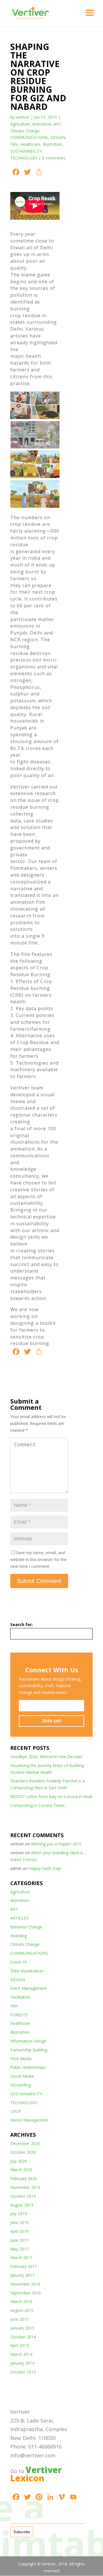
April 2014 (19, 2345)
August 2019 (22, 2205)
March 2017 (21, 2257)
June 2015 (19, 2319)
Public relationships (28, 2067)
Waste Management (29, 2120)
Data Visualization (27, 1971)
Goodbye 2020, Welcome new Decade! (46, 1757)
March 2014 (21, 2354)
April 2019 (19, 2231)
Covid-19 (18, 1962)
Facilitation (20, 1997)
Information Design (28, 2041)
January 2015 (22, 2328)
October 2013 (23, 2372)
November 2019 (25, 2187)
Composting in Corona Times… (39, 1805)
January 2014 (22, 2363)
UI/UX (16, 2111)
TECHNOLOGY (24, 158)
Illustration (52, 144)
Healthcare (30, 144)
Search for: (22, 1624)
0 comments (54, 158)
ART (57, 124)
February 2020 (24, 2178)
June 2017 (19, 2240)
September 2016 (26, 2293)
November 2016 (25, 2284)
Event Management (28, 1988)
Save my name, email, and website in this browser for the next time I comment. (38, 1559)
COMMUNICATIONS (29, 137)
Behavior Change (26, 1927)
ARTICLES (19, 1918)
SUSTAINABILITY (26, 151)
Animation (42, 124)
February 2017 (24, 2266)
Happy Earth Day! (45, 1868)
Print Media (21, 2059)
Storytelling (21, 2085)
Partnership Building (29, 2050)
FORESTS (19, 2015)
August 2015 (22, 2310)
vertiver (23, 117)
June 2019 (19, 2222)
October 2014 (23, 2337)
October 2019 (23, 2196)
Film (14, 144)
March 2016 (21, 2301)
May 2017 (19, 2249)
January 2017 (22, 2275)
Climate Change (25, 131)
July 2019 (19, 2214)
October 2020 (23, 2152)
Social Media (22, 2076)
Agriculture (20, 124)
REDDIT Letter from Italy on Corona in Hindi (51, 1796)
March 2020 (21, 2170)
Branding (19, 1936)
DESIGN (58, 137)
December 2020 (25, 2143)
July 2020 (19, 2161)
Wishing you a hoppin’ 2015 (56, 1844)
